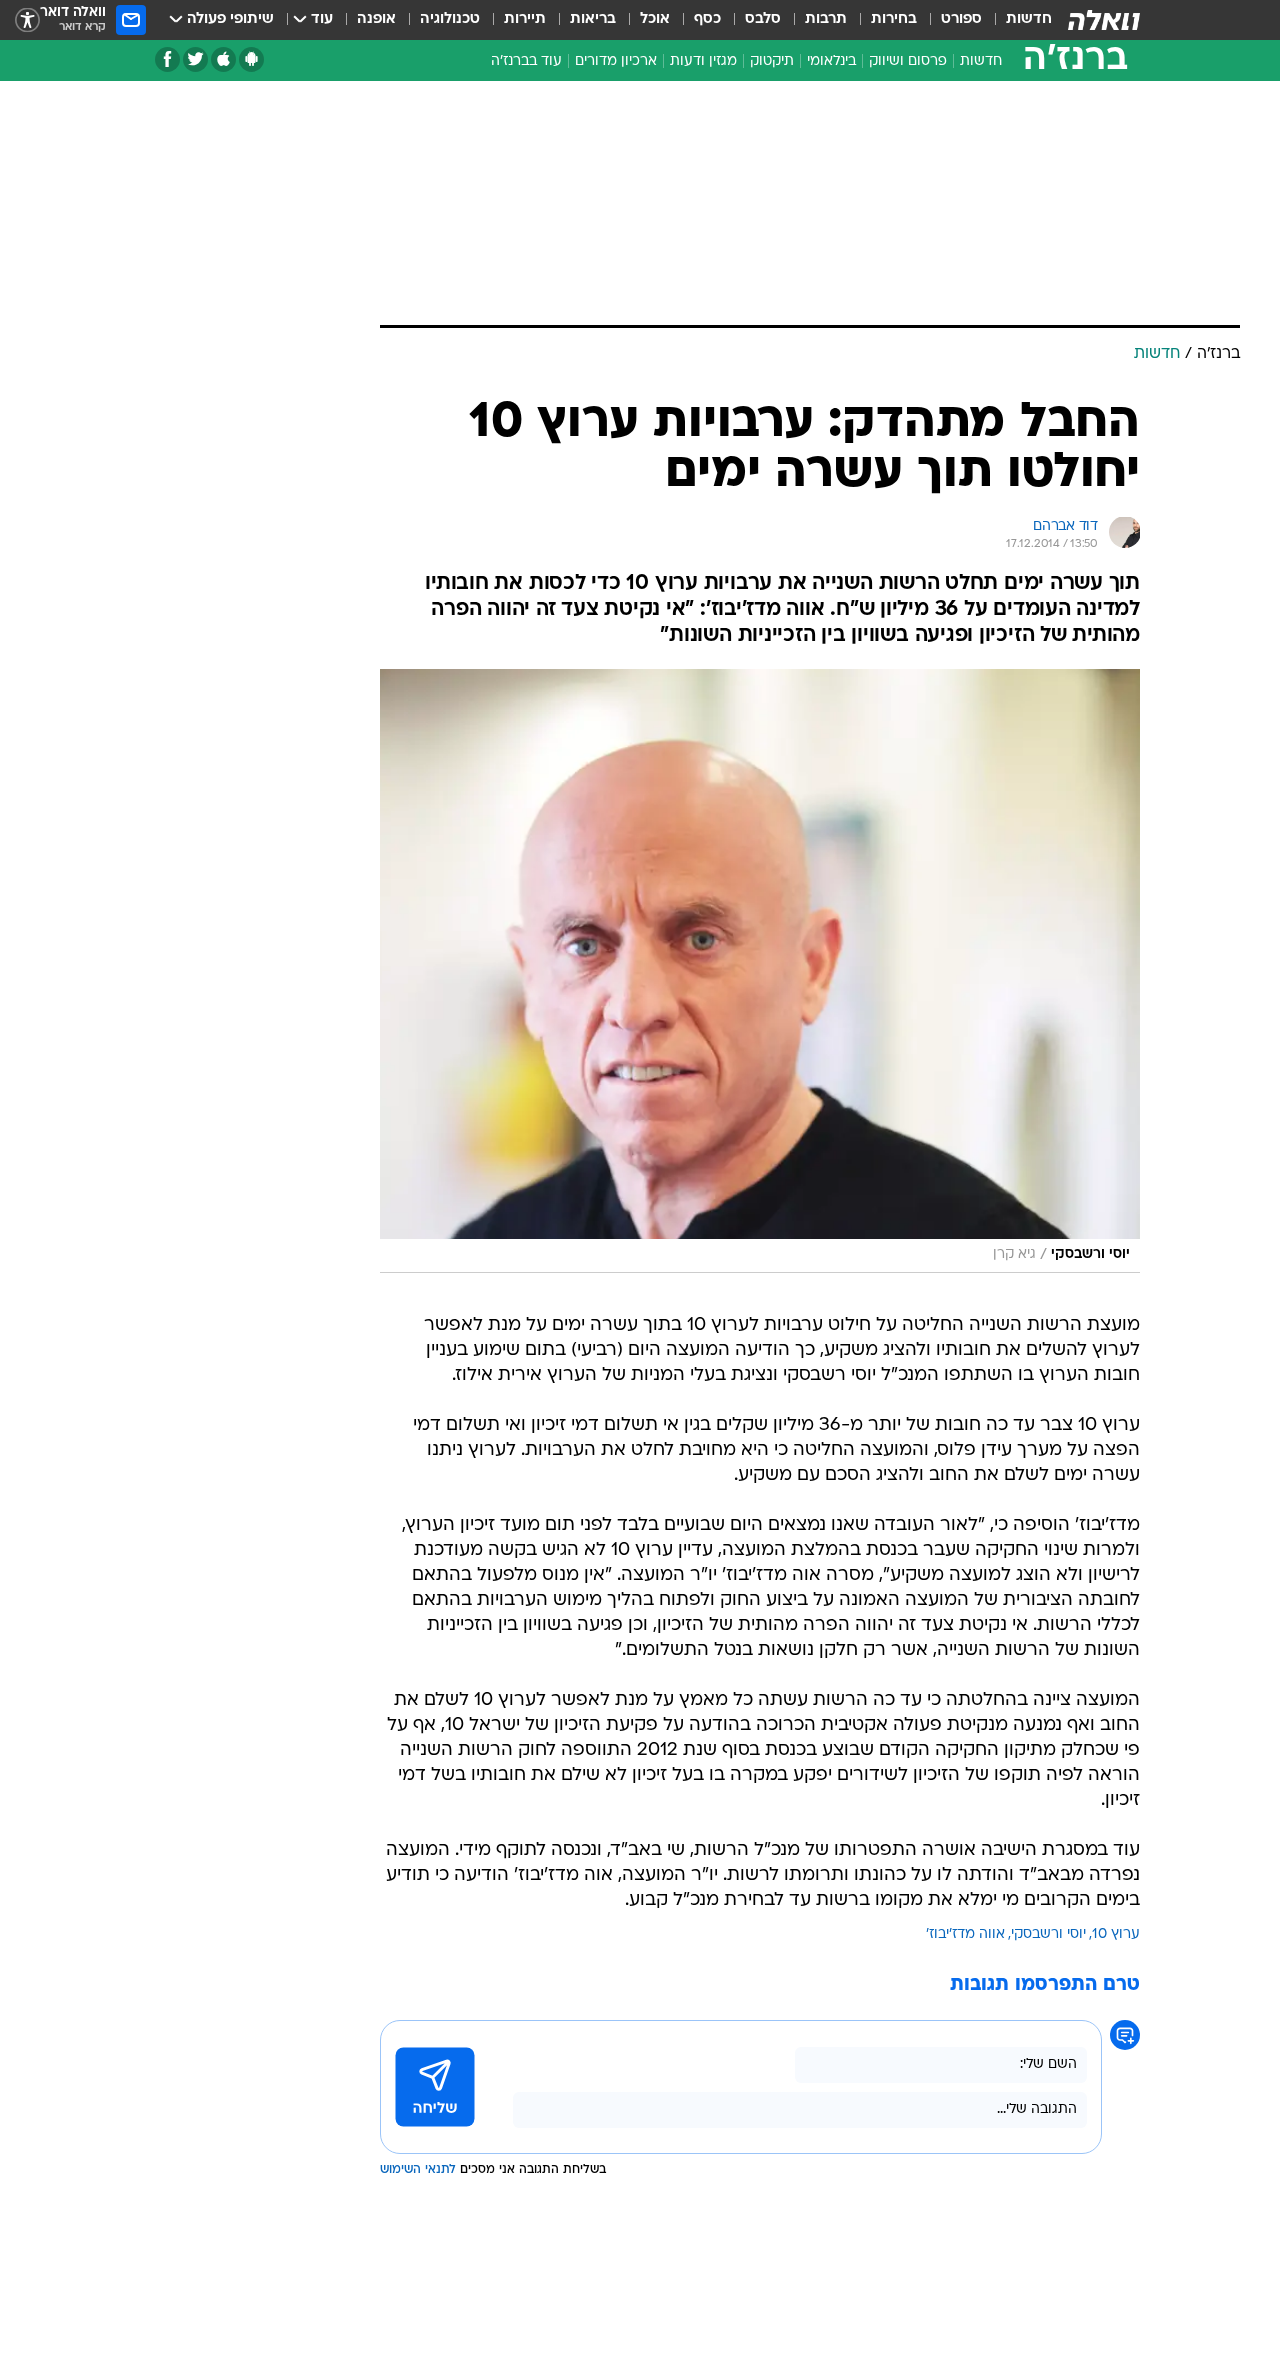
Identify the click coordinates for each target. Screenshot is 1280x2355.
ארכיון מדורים (616, 61)
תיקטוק (772, 61)
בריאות (593, 19)
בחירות (894, 19)
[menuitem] (1017, 20)
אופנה (376, 19)
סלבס (763, 19)
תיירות (525, 19)
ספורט (961, 19)
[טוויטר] (195, 59)
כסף (707, 19)
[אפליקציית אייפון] (223, 59)
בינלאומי (831, 61)
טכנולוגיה (450, 19)
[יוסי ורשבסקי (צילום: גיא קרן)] (760, 971)
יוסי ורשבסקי (1048, 1934)
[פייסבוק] (167, 59)
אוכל (655, 19)
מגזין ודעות (703, 61)
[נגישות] (27, 20)
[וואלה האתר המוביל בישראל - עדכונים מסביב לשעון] (1104, 20)
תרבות (826, 19)
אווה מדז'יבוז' (965, 1934)
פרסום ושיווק (908, 61)
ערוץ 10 (1116, 1934)
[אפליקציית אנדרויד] (251, 59)
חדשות (1029, 19)
